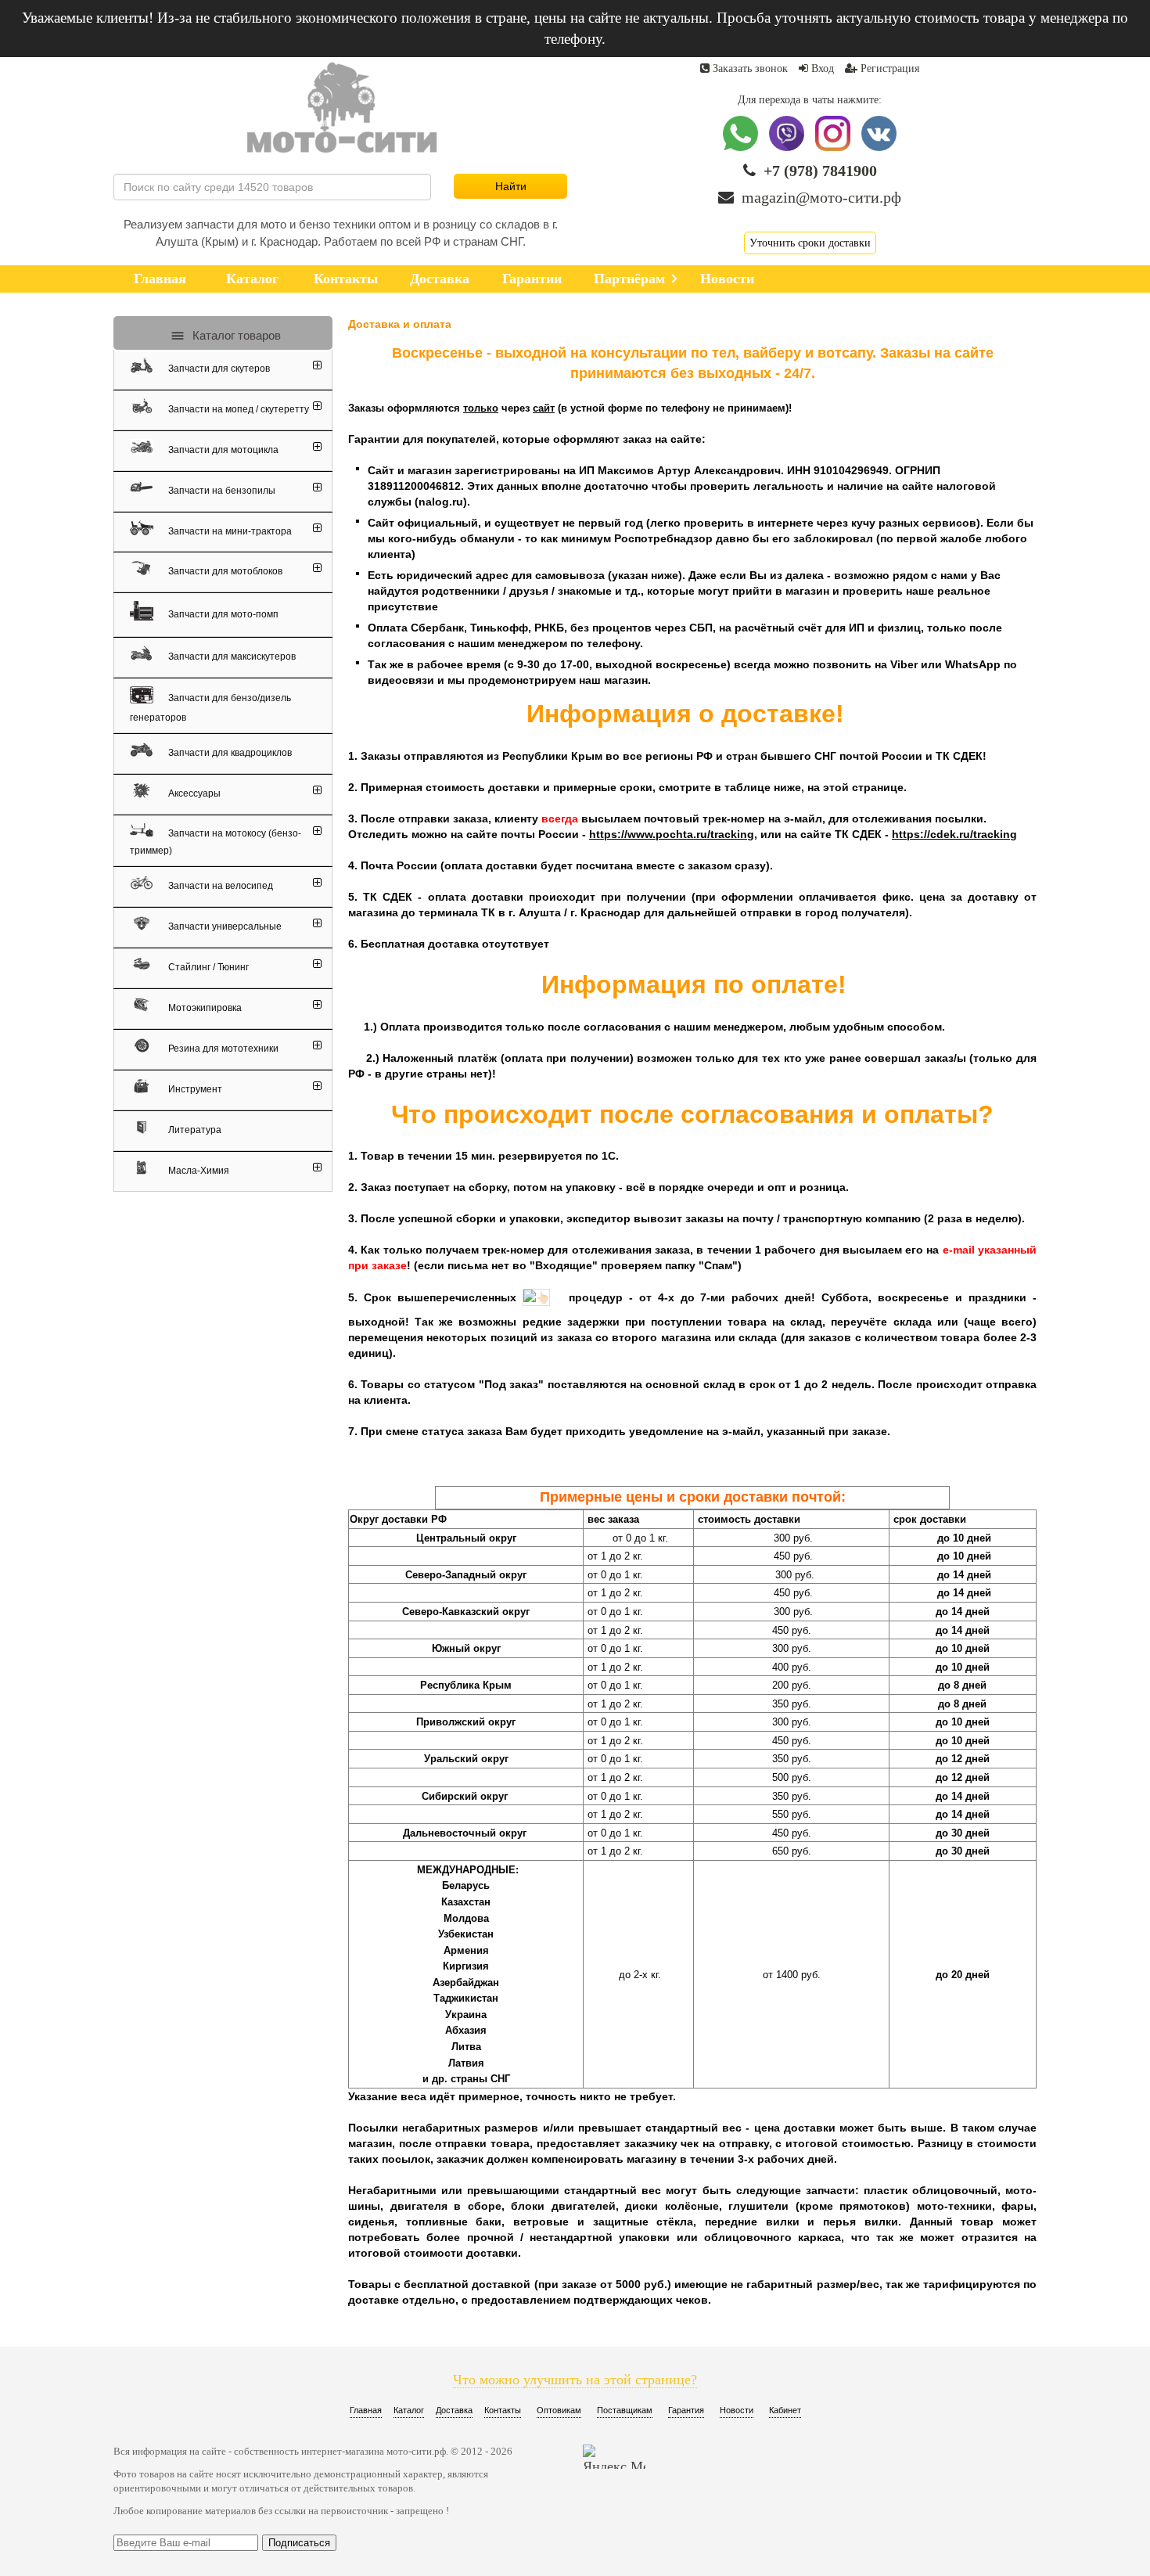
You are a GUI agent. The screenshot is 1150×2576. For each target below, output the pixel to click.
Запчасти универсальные (224, 927)
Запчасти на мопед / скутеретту (237, 409)
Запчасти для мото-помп (222, 614)
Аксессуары (193, 794)
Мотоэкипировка (204, 1009)
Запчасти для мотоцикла (222, 450)
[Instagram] (834, 148)
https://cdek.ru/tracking (954, 834)
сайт (544, 408)
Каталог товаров (235, 335)
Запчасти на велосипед (219, 887)
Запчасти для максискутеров (231, 657)
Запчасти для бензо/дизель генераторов (210, 708)
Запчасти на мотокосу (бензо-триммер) (216, 842)
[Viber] (788, 148)
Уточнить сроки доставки (810, 243)
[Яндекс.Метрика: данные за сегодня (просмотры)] (614, 2457)
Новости (737, 2410)
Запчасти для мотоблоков (224, 571)
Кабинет (785, 2410)
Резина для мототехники (222, 1049)
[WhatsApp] (742, 148)
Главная (366, 2410)
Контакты (503, 2410)
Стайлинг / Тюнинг (207, 968)
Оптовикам (559, 2410)
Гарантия (686, 2410)
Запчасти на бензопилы (221, 491)
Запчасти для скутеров (218, 369)
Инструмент (194, 1090)
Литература (194, 1131)
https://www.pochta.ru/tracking (672, 834)
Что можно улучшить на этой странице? (575, 2380)
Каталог (409, 2410)
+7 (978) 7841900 (820, 171)
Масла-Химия (198, 1171)
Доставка (454, 2410)
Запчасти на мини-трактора (229, 531)
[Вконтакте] (879, 148)
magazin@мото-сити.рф (821, 197)
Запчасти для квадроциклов (229, 754)
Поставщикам (625, 2410)
